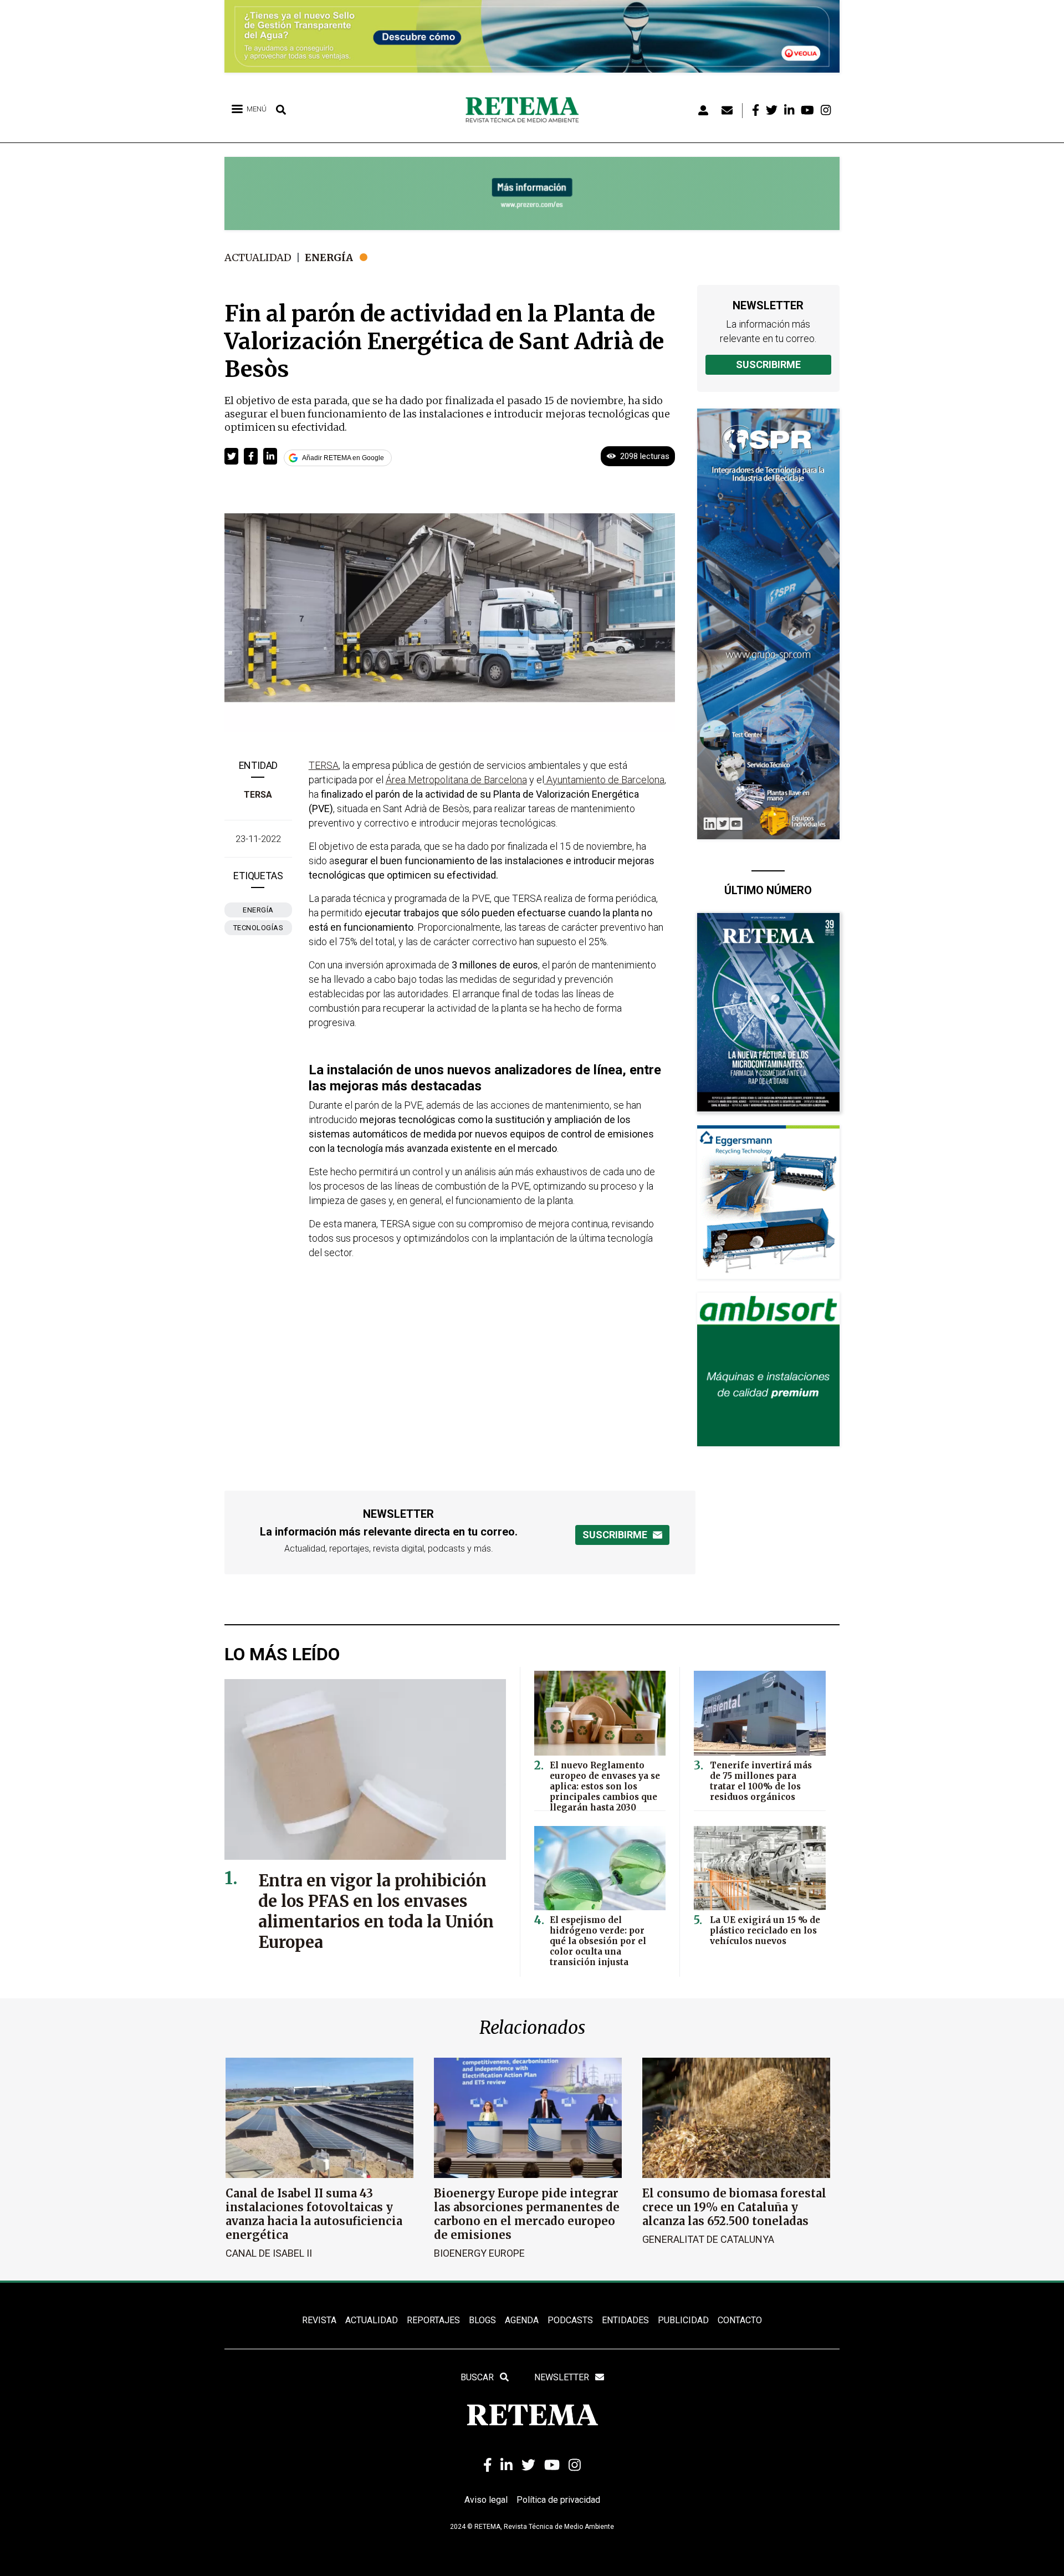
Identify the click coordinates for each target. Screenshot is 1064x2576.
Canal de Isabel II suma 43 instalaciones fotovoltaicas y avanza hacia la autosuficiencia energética (314, 2214)
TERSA (258, 795)
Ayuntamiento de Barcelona (604, 780)
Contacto (740, 2320)
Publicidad (683, 2320)
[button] (231, 456)
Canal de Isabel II (269, 2253)
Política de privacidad (558, 2500)
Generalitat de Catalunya (708, 2239)
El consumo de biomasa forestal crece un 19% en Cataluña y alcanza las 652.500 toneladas (734, 2207)
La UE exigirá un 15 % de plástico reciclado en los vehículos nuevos (765, 1930)
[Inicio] (526, 110)
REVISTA (319, 2320)
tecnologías (259, 928)
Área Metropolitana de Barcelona (456, 780)
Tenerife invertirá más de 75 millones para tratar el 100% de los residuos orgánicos (761, 1781)
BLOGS (482, 2320)
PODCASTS (570, 2320)
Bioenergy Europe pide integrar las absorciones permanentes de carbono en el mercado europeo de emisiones (527, 2214)
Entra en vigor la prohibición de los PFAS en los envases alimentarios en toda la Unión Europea (376, 1911)
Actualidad (258, 257)
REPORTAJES (433, 2320)
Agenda (522, 2320)
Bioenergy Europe (479, 2253)
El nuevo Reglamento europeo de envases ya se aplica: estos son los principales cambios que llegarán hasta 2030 (605, 1786)
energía (258, 910)
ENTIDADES (625, 2320)
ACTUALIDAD (372, 2320)
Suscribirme (768, 364)
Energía (329, 257)
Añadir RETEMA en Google (343, 458)
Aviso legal (486, 2500)
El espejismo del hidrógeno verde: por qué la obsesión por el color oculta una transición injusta (598, 1941)
